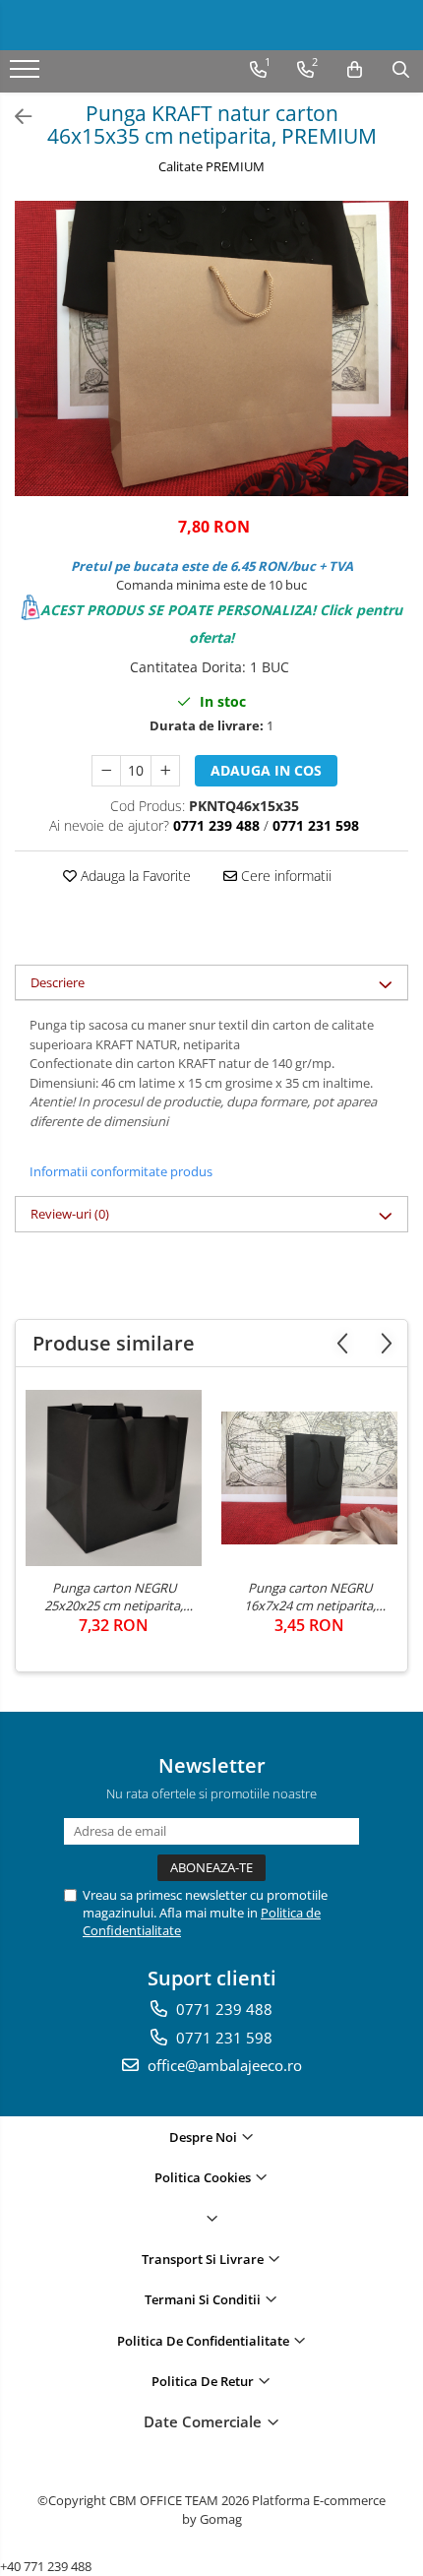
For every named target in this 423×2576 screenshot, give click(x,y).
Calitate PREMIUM (211, 166)
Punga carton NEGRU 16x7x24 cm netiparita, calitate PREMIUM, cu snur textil (310, 1597)
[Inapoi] (15, 117)
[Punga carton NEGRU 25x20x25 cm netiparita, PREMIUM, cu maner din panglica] (114, 1478)
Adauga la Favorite (134, 876)
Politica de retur (204, 2381)
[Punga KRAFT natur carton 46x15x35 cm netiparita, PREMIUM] (211, 348)
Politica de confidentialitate (205, 2341)
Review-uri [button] (70, 1214)
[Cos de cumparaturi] (355, 70)
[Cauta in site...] (401, 70)
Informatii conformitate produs (121, 1171)
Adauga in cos (266, 770)
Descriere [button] (58, 982)
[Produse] (27, 75)
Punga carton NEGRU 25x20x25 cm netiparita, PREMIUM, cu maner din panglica (114, 1597)
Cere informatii (284, 876)
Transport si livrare (204, 2259)
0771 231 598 (222, 2038)
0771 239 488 (222, 2009)
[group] (211, 348)
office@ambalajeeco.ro (223, 2065)
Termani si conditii (204, 2299)
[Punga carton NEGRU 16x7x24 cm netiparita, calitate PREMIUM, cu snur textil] (309, 1477)
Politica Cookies (204, 2177)
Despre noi (205, 2137)
